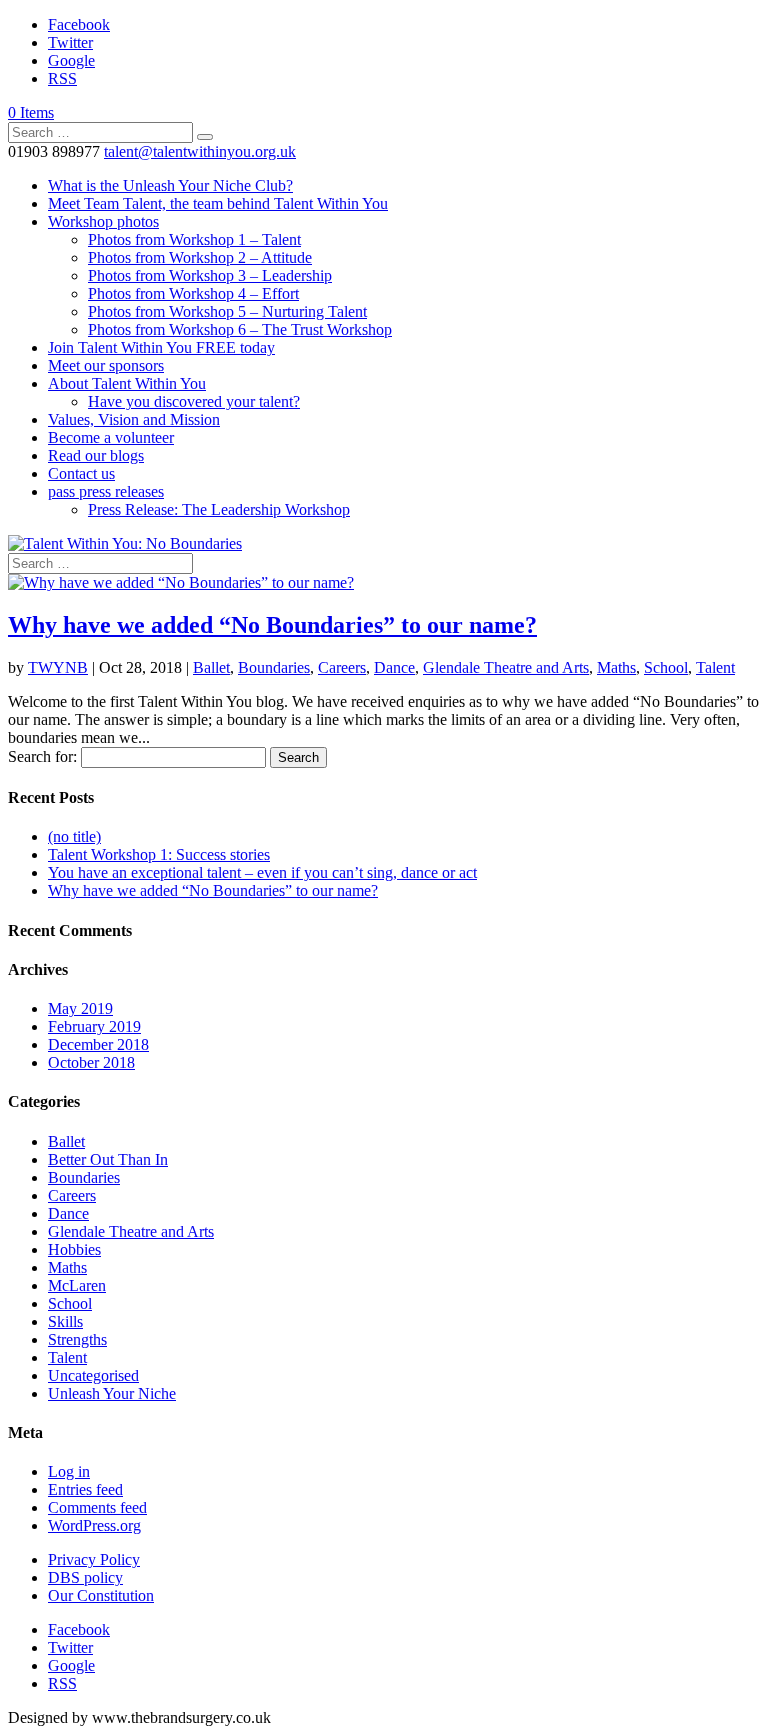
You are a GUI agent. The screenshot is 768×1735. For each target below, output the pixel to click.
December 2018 (98, 1044)
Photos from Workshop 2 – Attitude (200, 257)
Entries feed (85, 1489)
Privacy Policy (94, 1559)
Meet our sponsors (106, 365)
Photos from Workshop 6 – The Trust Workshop (240, 329)
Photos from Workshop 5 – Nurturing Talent (227, 311)
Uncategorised (93, 1375)
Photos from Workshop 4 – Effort (193, 293)
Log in (69, 1471)
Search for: (42, 756)
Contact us (81, 473)
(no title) (74, 836)
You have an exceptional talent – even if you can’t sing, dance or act (262, 872)
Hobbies (74, 1249)
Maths (616, 667)
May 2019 (80, 1008)
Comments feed (97, 1507)
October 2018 (91, 1062)
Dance (394, 667)
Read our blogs (96, 455)
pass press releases (106, 491)
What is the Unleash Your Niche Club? (170, 185)
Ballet (211, 667)
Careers (342, 667)
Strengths (77, 1339)
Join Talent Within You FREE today (161, 347)
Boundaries (274, 667)
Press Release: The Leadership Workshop (219, 509)
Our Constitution (101, 1595)
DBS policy (85, 1577)
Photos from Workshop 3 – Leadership (210, 275)
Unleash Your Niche (112, 1393)
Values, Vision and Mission (134, 419)
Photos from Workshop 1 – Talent (194, 239)
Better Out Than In (108, 1159)
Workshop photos (103, 221)
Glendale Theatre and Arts (506, 667)
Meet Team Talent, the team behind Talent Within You (218, 203)
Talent (715, 667)
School (666, 667)
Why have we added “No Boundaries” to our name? (272, 625)
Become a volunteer (111, 437)
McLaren (77, 1285)
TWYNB (58, 667)
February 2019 (94, 1026)
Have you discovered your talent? (194, 401)
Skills (65, 1321)
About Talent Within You (127, 383)
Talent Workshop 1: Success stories (159, 854)
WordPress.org (94, 1525)
